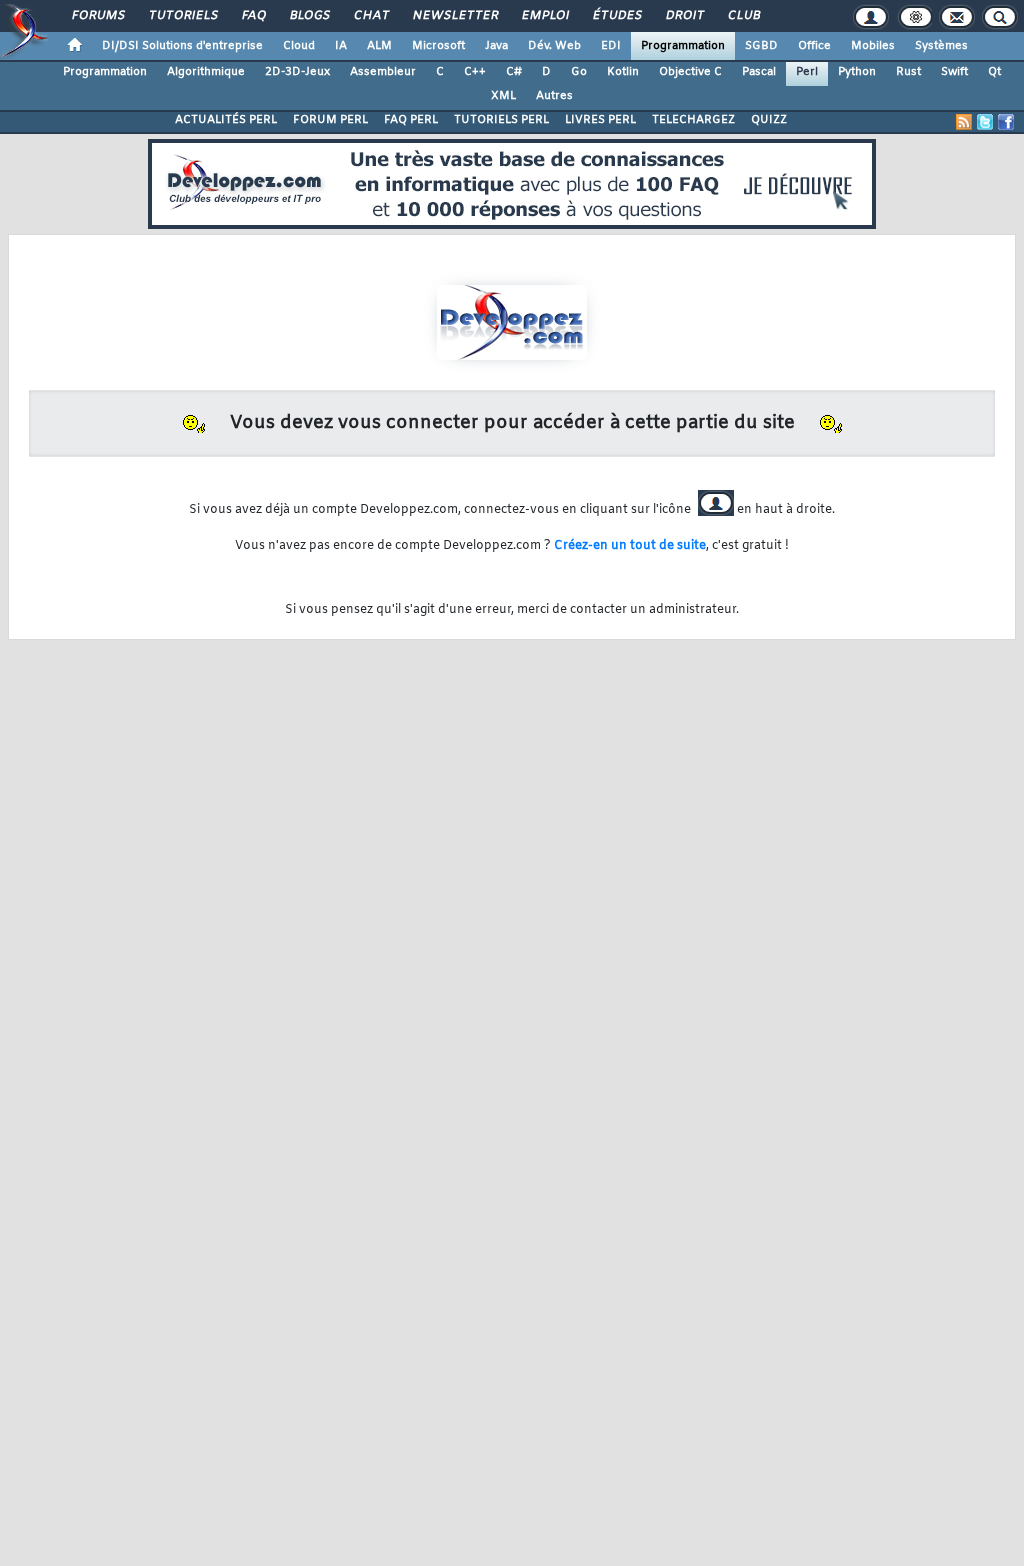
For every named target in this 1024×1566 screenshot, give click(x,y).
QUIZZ (769, 120)
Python (857, 72)
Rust (908, 72)
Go (579, 72)
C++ (475, 72)
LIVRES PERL (600, 120)
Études (616, 16)
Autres (554, 96)
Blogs (309, 16)
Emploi (544, 16)
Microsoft (438, 46)
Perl (807, 72)
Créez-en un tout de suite (630, 546)
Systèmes (941, 46)
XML (503, 96)
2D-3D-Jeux (297, 72)
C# (514, 72)
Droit (684, 16)
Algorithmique (206, 72)
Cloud (299, 46)
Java (496, 46)
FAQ (253, 16)
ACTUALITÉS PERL (226, 120)
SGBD (761, 46)
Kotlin (623, 72)
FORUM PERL (330, 120)
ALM (379, 46)
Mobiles (873, 46)
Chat (370, 16)
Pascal (759, 72)
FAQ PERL (411, 120)
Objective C (690, 72)
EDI (611, 46)
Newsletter (454, 16)
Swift (954, 72)
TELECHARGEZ (693, 120)
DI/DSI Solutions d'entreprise (182, 46)
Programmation (683, 46)
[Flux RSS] (964, 122)
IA (341, 46)
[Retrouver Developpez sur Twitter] (985, 122)
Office (814, 46)
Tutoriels (182, 16)
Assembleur (383, 72)
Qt (994, 72)
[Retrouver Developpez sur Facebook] (1006, 122)
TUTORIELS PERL (501, 120)
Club (743, 16)
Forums (97, 16)
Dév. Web (554, 46)
